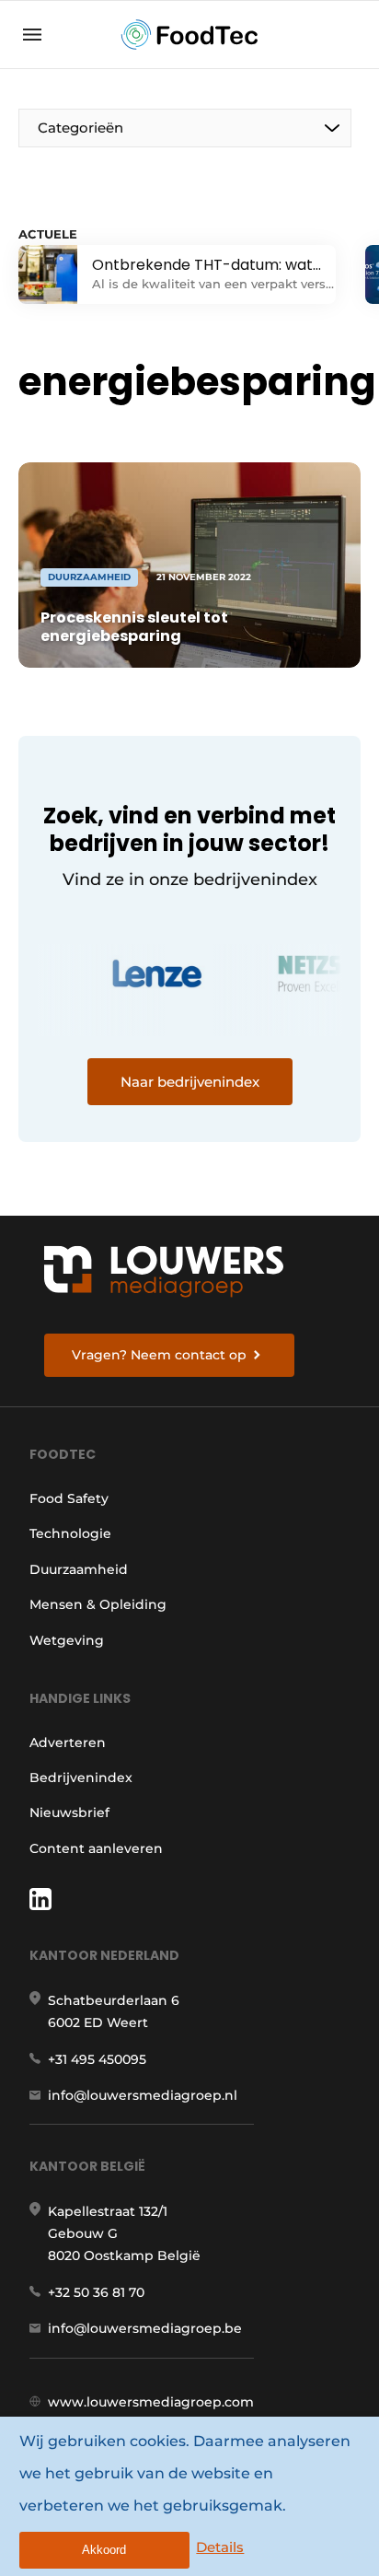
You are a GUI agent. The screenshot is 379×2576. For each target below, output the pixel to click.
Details (220, 2547)
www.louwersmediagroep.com (151, 2402)
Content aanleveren (96, 1848)
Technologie (70, 1533)
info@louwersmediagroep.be (145, 2328)
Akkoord (104, 2550)
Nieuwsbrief (69, 1813)
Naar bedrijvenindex (190, 1082)
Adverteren (68, 1743)
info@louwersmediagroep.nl (143, 2095)
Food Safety (69, 1498)
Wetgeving (67, 1640)
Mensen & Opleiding (98, 1604)
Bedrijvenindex (81, 1778)
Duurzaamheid (79, 1569)
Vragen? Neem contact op (159, 1355)
